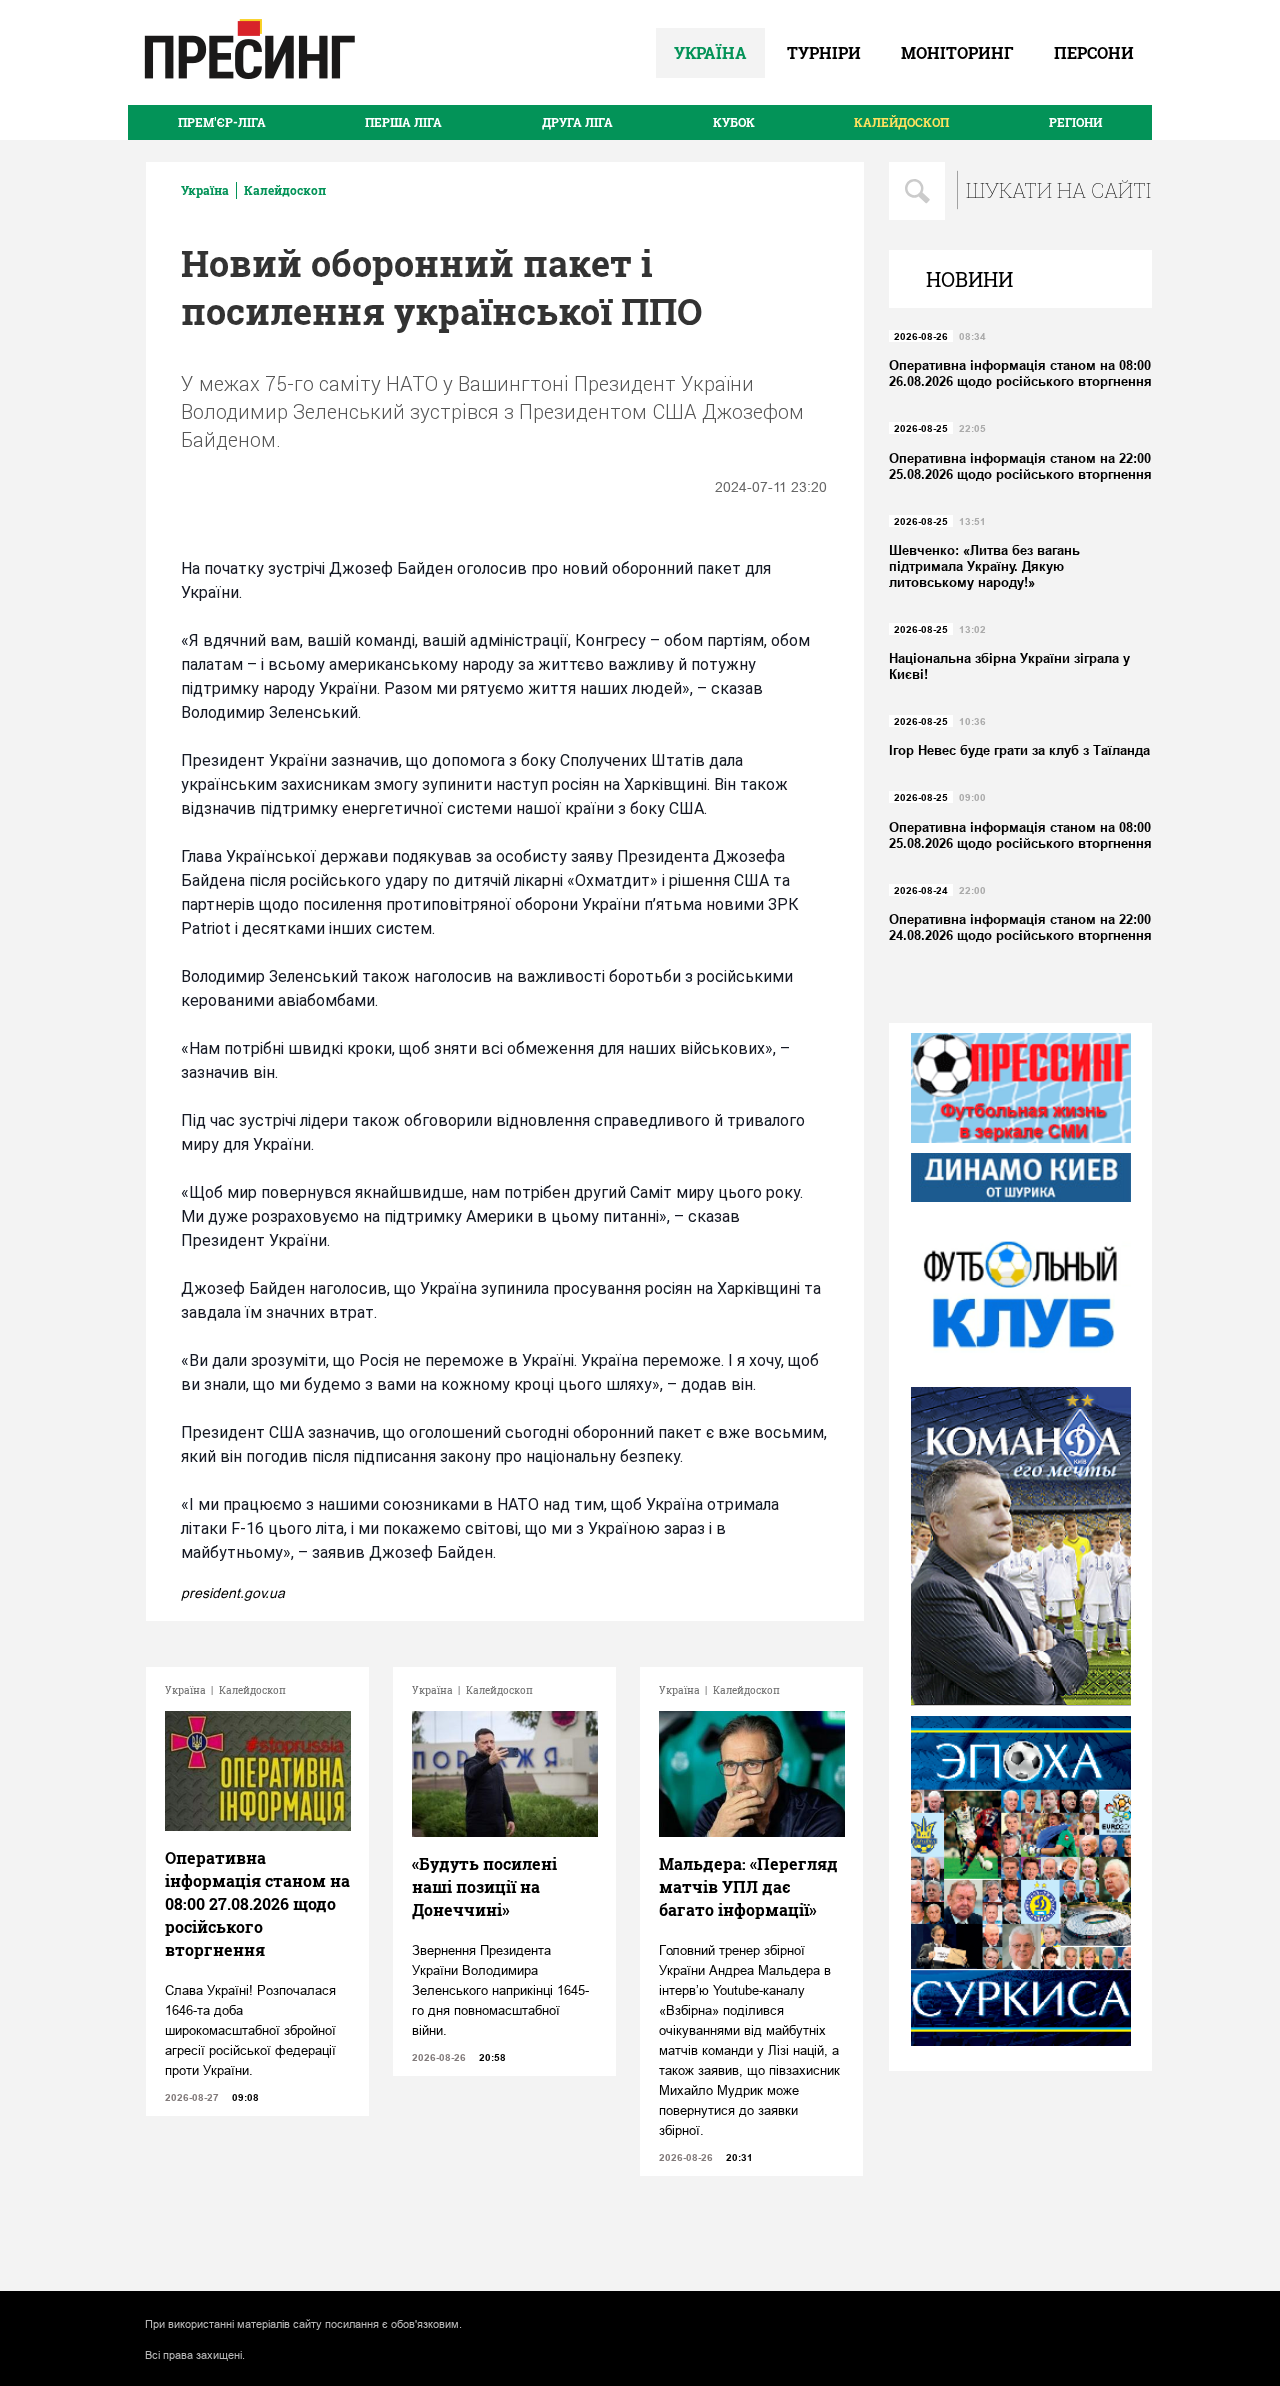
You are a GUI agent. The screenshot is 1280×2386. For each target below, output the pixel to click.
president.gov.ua (233, 1593)
